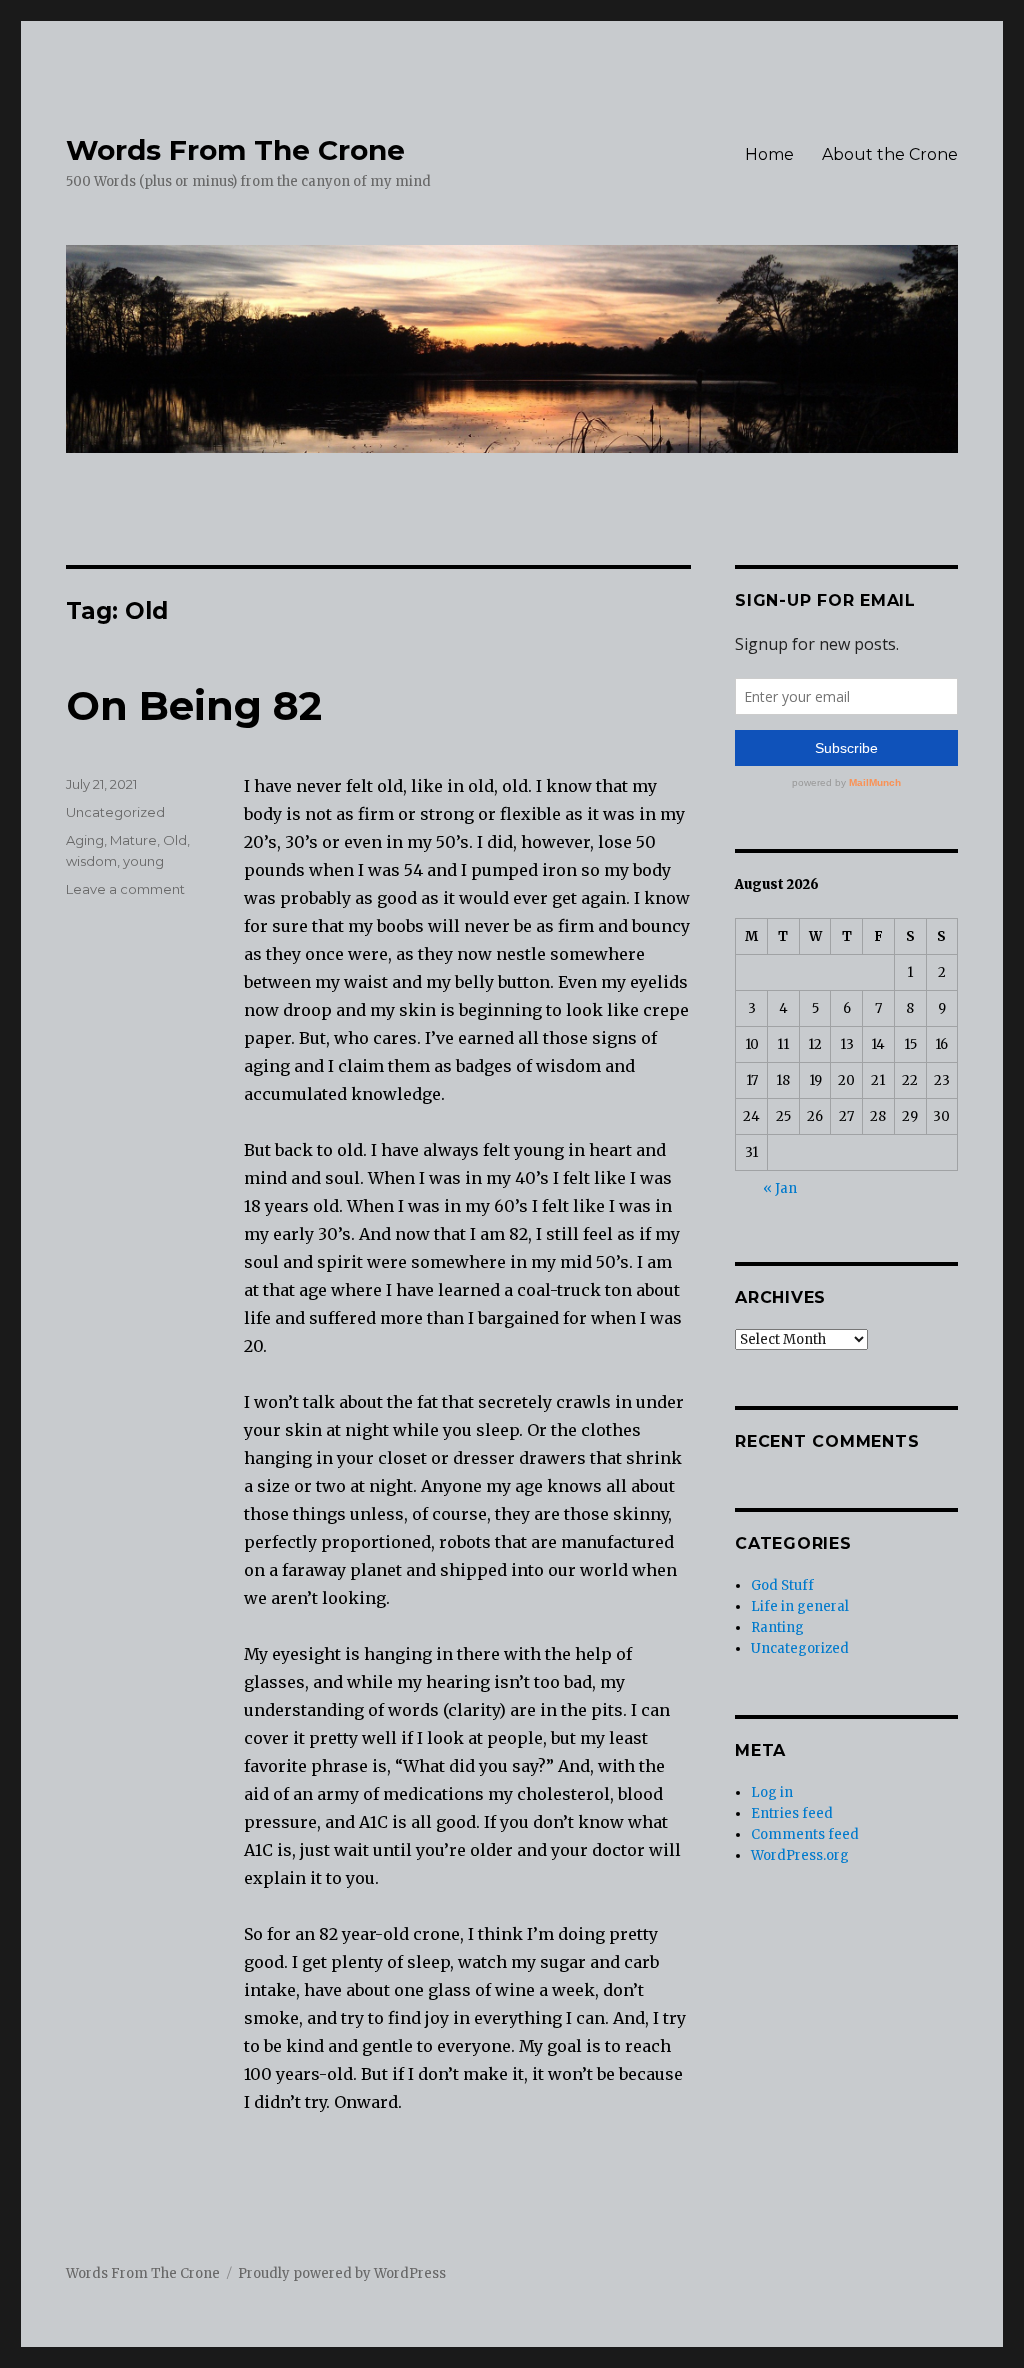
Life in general (800, 1606)
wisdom (91, 861)
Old (175, 840)
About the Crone (890, 154)
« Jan (780, 1188)
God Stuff (782, 1585)
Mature (133, 840)
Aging (85, 840)
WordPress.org (800, 1855)
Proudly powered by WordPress (342, 2273)
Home (769, 154)
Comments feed (805, 1834)
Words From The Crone (235, 150)
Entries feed (792, 1813)
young (143, 861)
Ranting (777, 1627)
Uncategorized (115, 812)
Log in (772, 1792)
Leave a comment (125, 889)
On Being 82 (194, 705)
